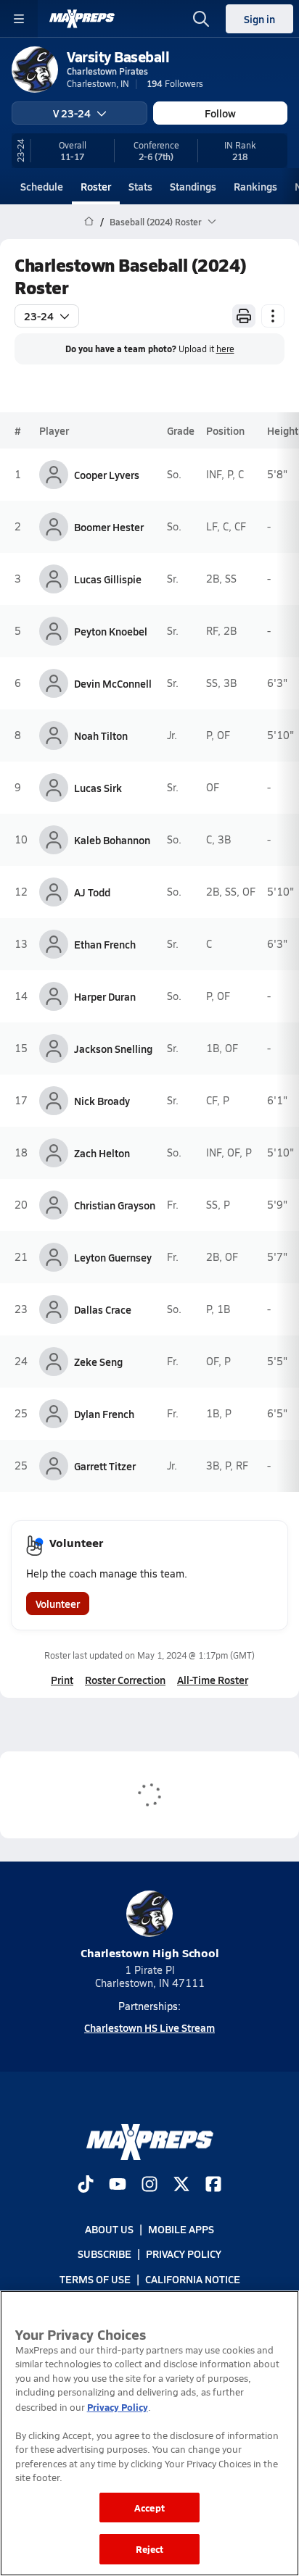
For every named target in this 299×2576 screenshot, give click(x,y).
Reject (150, 2549)
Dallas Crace (103, 1309)
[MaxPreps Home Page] (89, 222)
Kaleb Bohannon (112, 840)
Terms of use (95, 2278)
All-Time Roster (213, 1680)
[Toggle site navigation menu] (19, 19)
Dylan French (104, 1414)
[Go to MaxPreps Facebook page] (213, 2185)
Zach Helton (102, 1153)
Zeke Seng (98, 1362)
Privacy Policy (184, 2254)
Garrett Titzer (105, 1466)
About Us (109, 2229)
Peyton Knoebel (111, 631)
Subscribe (105, 2254)
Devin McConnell (113, 683)
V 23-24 (72, 113)
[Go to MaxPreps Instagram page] (149, 2185)
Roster (96, 186)
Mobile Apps (181, 2229)
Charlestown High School (150, 1952)
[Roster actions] (273, 316)
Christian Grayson (115, 1205)
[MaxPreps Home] (82, 19)
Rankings (255, 186)
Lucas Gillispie (108, 579)
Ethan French (105, 944)
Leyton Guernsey (113, 1257)
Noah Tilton (101, 735)
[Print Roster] (244, 316)
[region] (149, 2433)
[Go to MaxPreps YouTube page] (118, 2185)
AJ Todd (92, 892)
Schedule (42, 186)
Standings (193, 186)
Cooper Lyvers (107, 475)
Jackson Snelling (113, 1049)
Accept (149, 2508)
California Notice (193, 2278)
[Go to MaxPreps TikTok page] (86, 2185)
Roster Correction (125, 1680)
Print (62, 1680)
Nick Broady (102, 1101)
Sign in (259, 19)
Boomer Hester (109, 527)
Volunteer (58, 1604)
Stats (140, 186)
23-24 (39, 316)
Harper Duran (105, 996)
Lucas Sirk (98, 788)
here (225, 349)
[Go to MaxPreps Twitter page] (181, 2185)
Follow (220, 113)
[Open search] (201, 19)
